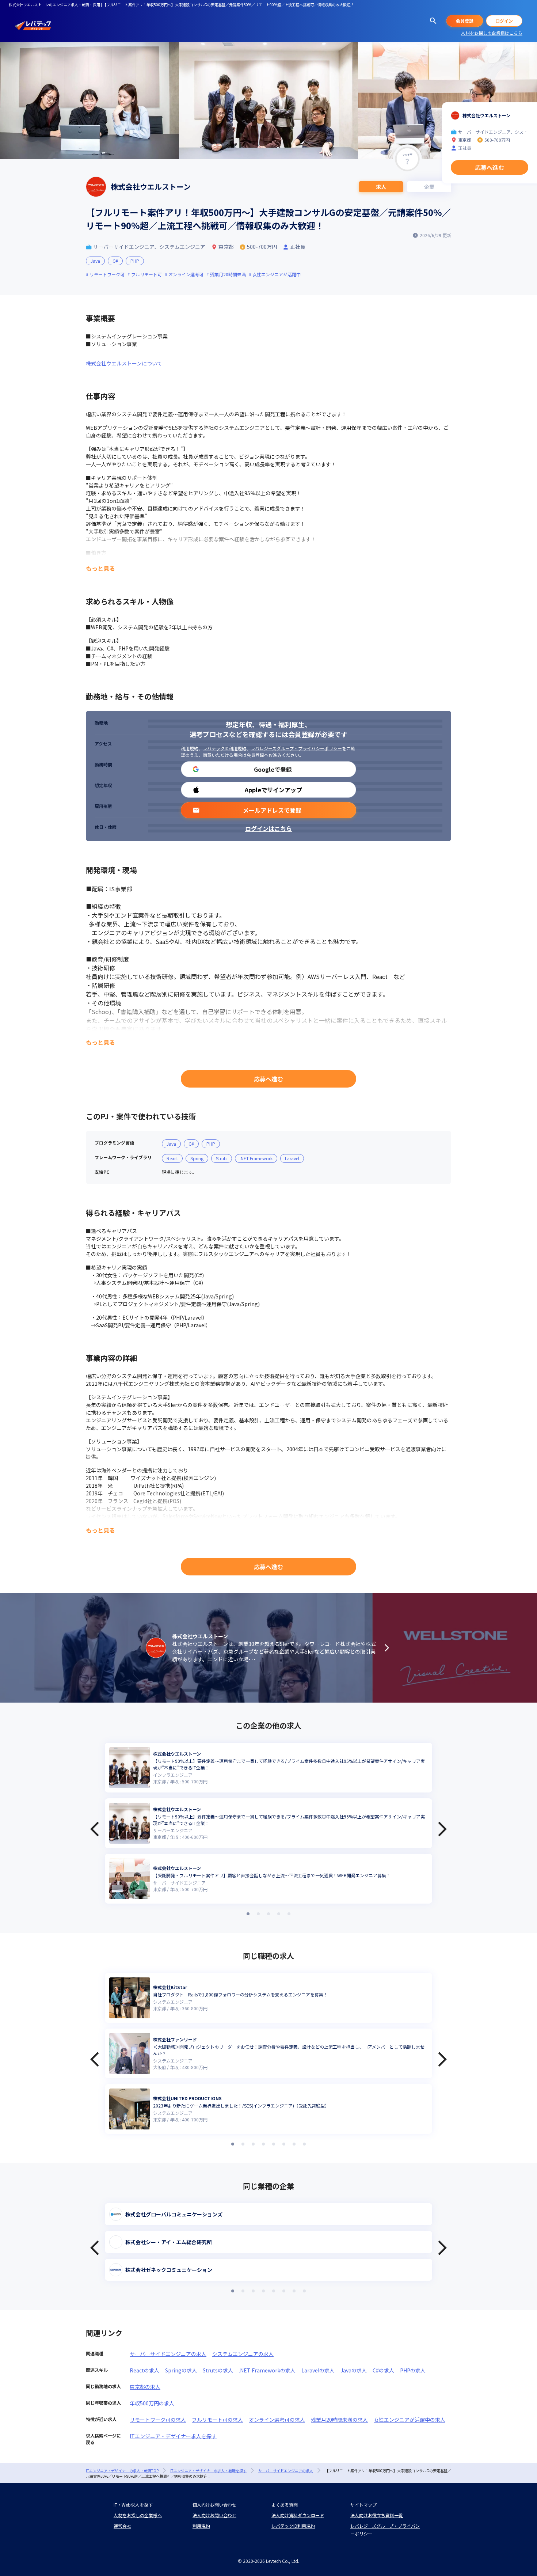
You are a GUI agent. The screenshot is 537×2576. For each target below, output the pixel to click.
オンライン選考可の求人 (277, 2420)
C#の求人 (383, 2370)
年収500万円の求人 (152, 2403)
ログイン (504, 21)
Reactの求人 (144, 2370)
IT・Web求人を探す (133, 2505)
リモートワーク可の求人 (158, 2420)
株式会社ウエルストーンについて (124, 363)
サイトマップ (363, 2505)
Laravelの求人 (318, 2370)
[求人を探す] (433, 21)
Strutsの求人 (218, 2370)
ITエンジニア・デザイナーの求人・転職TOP (122, 2471)
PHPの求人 (413, 2370)
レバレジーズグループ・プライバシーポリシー (296, 748)
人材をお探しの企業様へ (138, 2515)
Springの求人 (181, 2370)
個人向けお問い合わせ (214, 2505)
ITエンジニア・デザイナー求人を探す (173, 2436)
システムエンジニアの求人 (243, 2354)
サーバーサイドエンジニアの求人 (168, 2354)
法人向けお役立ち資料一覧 (377, 2515)
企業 (429, 187)
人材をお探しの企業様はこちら (492, 33)
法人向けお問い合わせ (214, 2515)
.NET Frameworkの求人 (267, 2370)
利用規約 (190, 748)
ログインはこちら (268, 828)
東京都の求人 (145, 2387)
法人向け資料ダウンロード (298, 2515)
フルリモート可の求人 (217, 2420)
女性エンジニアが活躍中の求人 (410, 2420)
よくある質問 (285, 2505)
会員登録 (465, 21)
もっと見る (100, 568)
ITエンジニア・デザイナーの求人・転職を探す (208, 2471)
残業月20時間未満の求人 (339, 2420)
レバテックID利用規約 (224, 748)
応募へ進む (268, 1079)
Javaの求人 (354, 2370)
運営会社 (122, 2526)
